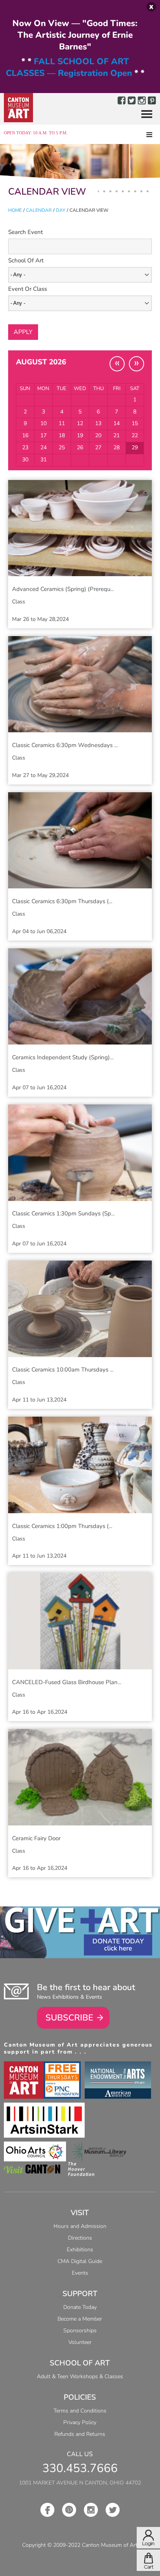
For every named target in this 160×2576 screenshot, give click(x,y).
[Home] (18, 108)
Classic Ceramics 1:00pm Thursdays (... (62, 1526)
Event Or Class (28, 289)
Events (80, 2273)
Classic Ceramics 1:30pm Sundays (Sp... (63, 1213)
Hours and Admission (80, 2226)
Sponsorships (80, 2331)
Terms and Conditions (80, 2411)
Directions (80, 2238)
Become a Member (80, 2319)
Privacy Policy (80, 2422)
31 (43, 460)
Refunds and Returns (80, 2434)
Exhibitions (80, 2250)
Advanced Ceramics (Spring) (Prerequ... (63, 589)
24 (43, 448)
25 (62, 448)
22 (135, 435)
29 (135, 448)
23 (25, 448)
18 (62, 435)
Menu (144, 115)
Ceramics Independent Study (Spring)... (63, 1057)
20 (98, 435)
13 (98, 423)
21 (117, 435)
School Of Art (26, 260)
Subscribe (69, 2018)
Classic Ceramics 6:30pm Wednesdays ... (65, 745)
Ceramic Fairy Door (36, 1838)
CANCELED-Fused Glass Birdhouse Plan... (67, 1682)
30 (25, 460)
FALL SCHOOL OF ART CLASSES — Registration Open (69, 67)
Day (61, 210)
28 (117, 448)
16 (25, 435)
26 (80, 448)
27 (98, 448)
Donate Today (118, 1941)
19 (80, 435)
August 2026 (41, 362)
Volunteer (80, 2342)
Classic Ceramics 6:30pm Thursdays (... (62, 901)
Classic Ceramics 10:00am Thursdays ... (63, 1370)
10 (43, 423)
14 (117, 423)
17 (43, 435)
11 (62, 423)
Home (15, 210)
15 (135, 423)
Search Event (25, 232)
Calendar (39, 210)
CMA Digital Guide (80, 2261)
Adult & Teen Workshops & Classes (80, 2376)
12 (80, 423)
